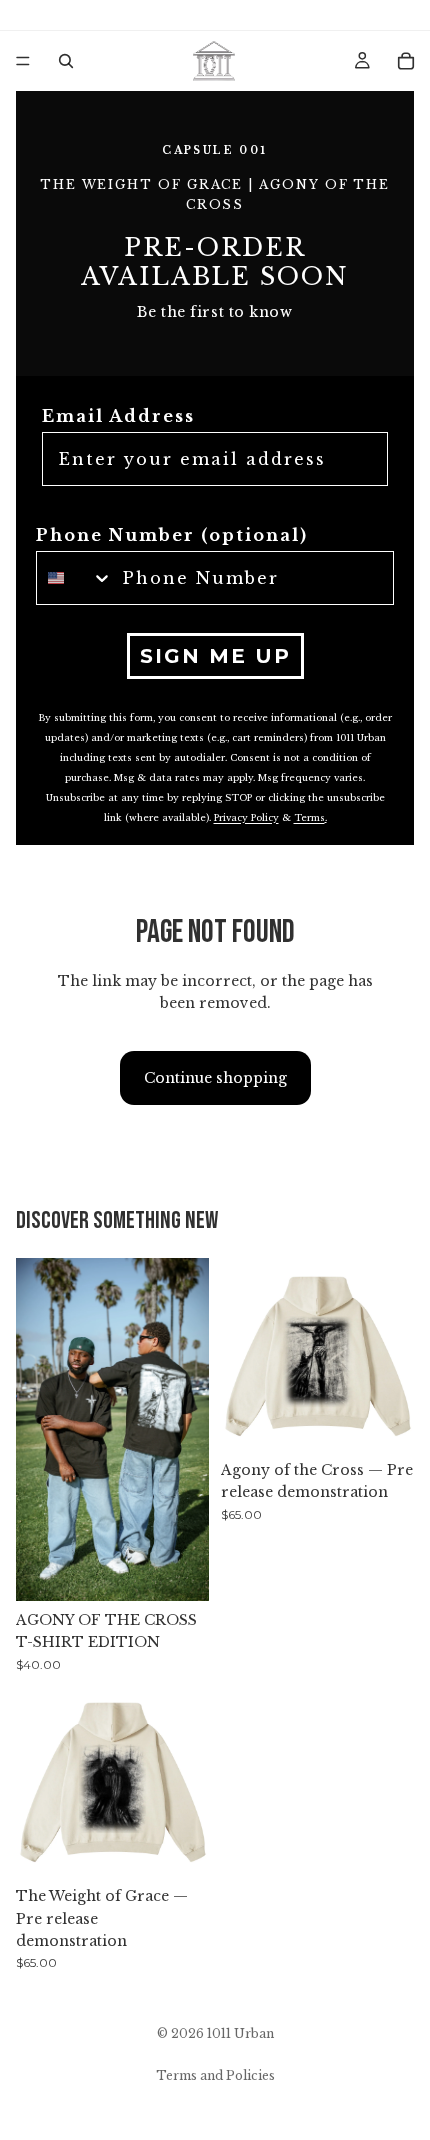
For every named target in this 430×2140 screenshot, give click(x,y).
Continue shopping (215, 1078)
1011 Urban (240, 2033)
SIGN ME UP (215, 656)
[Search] (66, 61)
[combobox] (75, 578)
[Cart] (406, 61)
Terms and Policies (215, 2075)
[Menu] (23, 61)
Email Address (118, 416)
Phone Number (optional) (172, 535)
